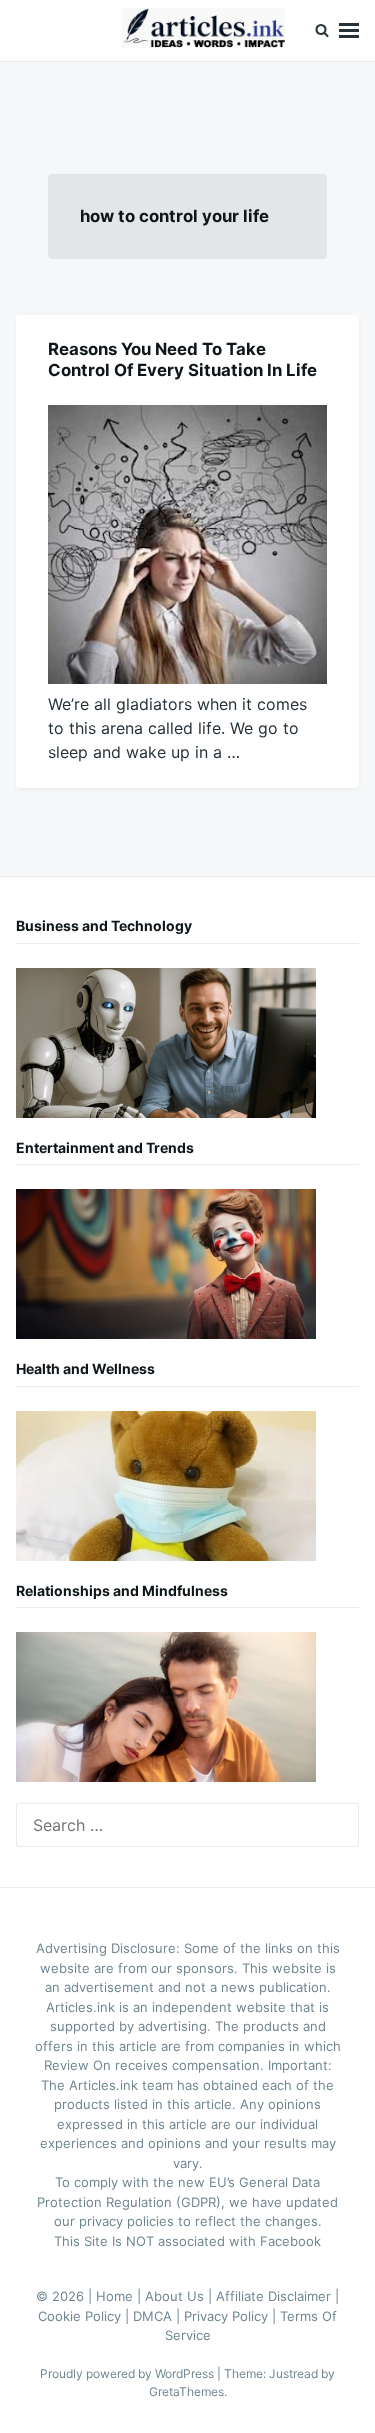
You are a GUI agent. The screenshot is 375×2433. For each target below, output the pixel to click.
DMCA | (158, 2316)
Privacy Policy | (232, 2316)
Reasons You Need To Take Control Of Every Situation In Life (182, 359)
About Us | (180, 2296)
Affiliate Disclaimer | (277, 2296)
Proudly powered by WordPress (128, 2373)
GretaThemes (186, 2391)
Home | (120, 2296)
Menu (349, 30)
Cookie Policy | (85, 2316)
